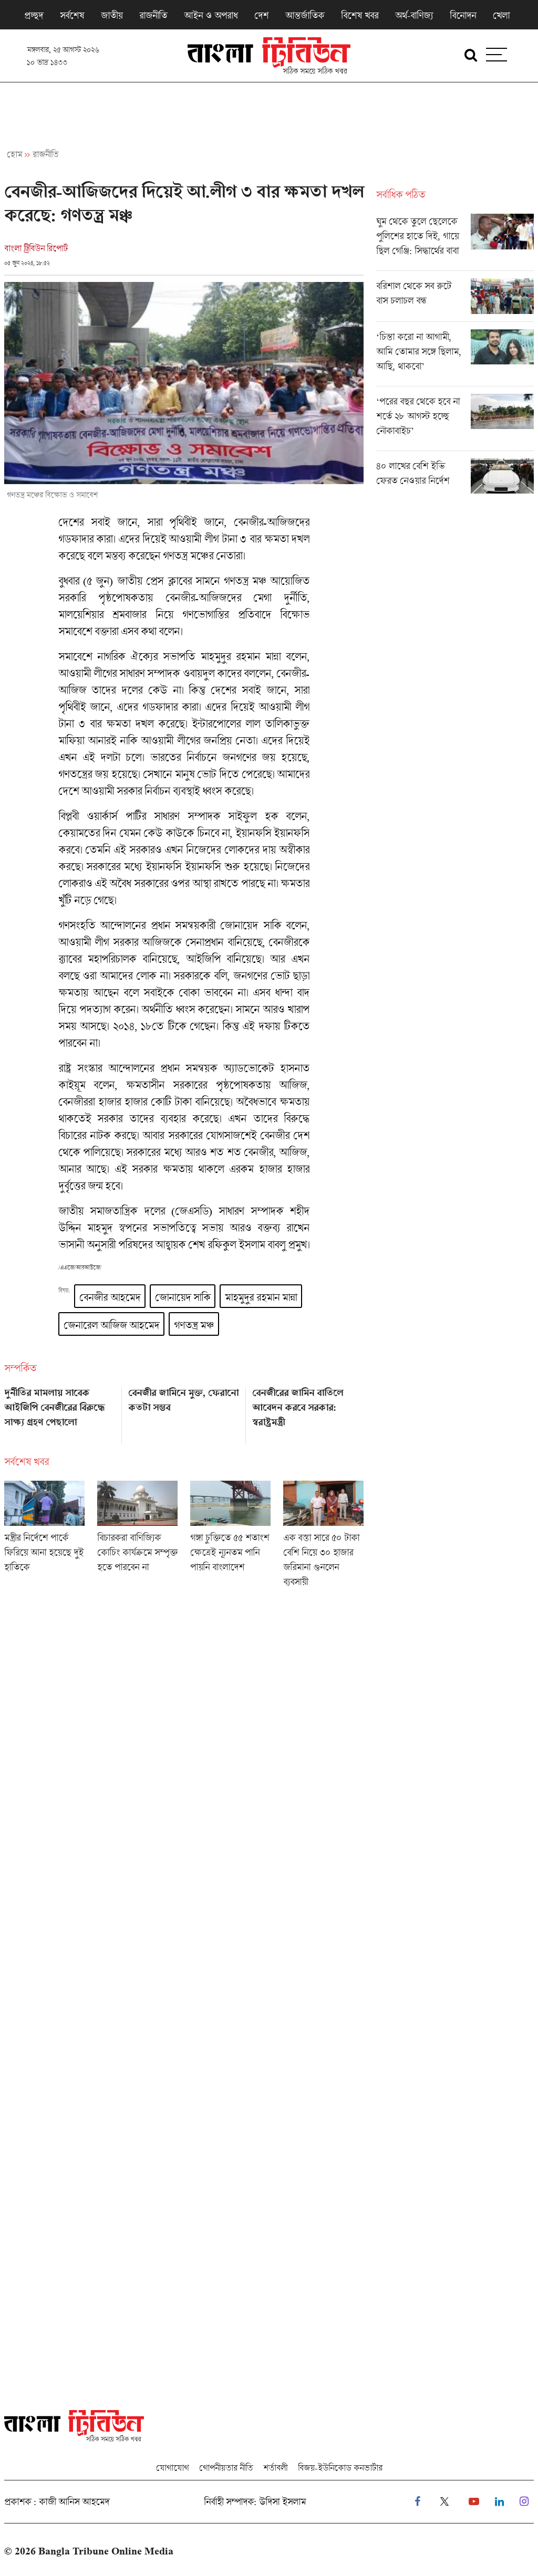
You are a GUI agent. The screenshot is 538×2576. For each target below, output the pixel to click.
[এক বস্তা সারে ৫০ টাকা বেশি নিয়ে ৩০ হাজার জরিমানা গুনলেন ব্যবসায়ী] (323, 1537)
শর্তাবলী (275, 2468)
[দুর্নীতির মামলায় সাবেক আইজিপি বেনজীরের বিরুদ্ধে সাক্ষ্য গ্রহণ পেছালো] (60, 1412)
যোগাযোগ (172, 2468)
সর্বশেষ (72, 15)
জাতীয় (112, 15)
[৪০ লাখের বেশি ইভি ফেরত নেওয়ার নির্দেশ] (455, 476)
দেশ (261, 15)
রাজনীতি (153, 15)
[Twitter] (444, 2502)
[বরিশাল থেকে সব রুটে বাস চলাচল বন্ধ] (455, 300)
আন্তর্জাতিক (305, 15)
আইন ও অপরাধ (211, 15)
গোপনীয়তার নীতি (226, 2468)
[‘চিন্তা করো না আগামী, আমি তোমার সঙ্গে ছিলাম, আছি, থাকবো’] (455, 358)
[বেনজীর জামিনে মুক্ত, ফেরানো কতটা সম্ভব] (184, 1412)
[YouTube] (474, 2502)
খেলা (501, 15)
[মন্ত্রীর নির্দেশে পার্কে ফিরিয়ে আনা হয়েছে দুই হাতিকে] (44, 1537)
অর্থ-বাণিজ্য (414, 15)
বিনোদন (463, 15)
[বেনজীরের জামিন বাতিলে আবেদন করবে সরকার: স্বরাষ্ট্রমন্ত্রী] (308, 1412)
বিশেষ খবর (360, 15)
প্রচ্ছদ (34, 15)
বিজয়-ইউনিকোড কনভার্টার (340, 2468)
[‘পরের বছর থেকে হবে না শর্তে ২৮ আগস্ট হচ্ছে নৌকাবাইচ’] (455, 422)
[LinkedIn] (499, 2502)
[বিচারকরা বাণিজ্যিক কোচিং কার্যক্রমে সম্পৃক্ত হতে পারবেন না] (137, 1537)
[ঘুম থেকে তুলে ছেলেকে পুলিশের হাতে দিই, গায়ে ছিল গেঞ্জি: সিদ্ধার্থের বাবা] (455, 242)
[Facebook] (417, 2502)
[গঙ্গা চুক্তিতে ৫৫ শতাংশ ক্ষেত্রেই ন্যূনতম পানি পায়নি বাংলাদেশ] (230, 1537)
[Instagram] (524, 2502)
